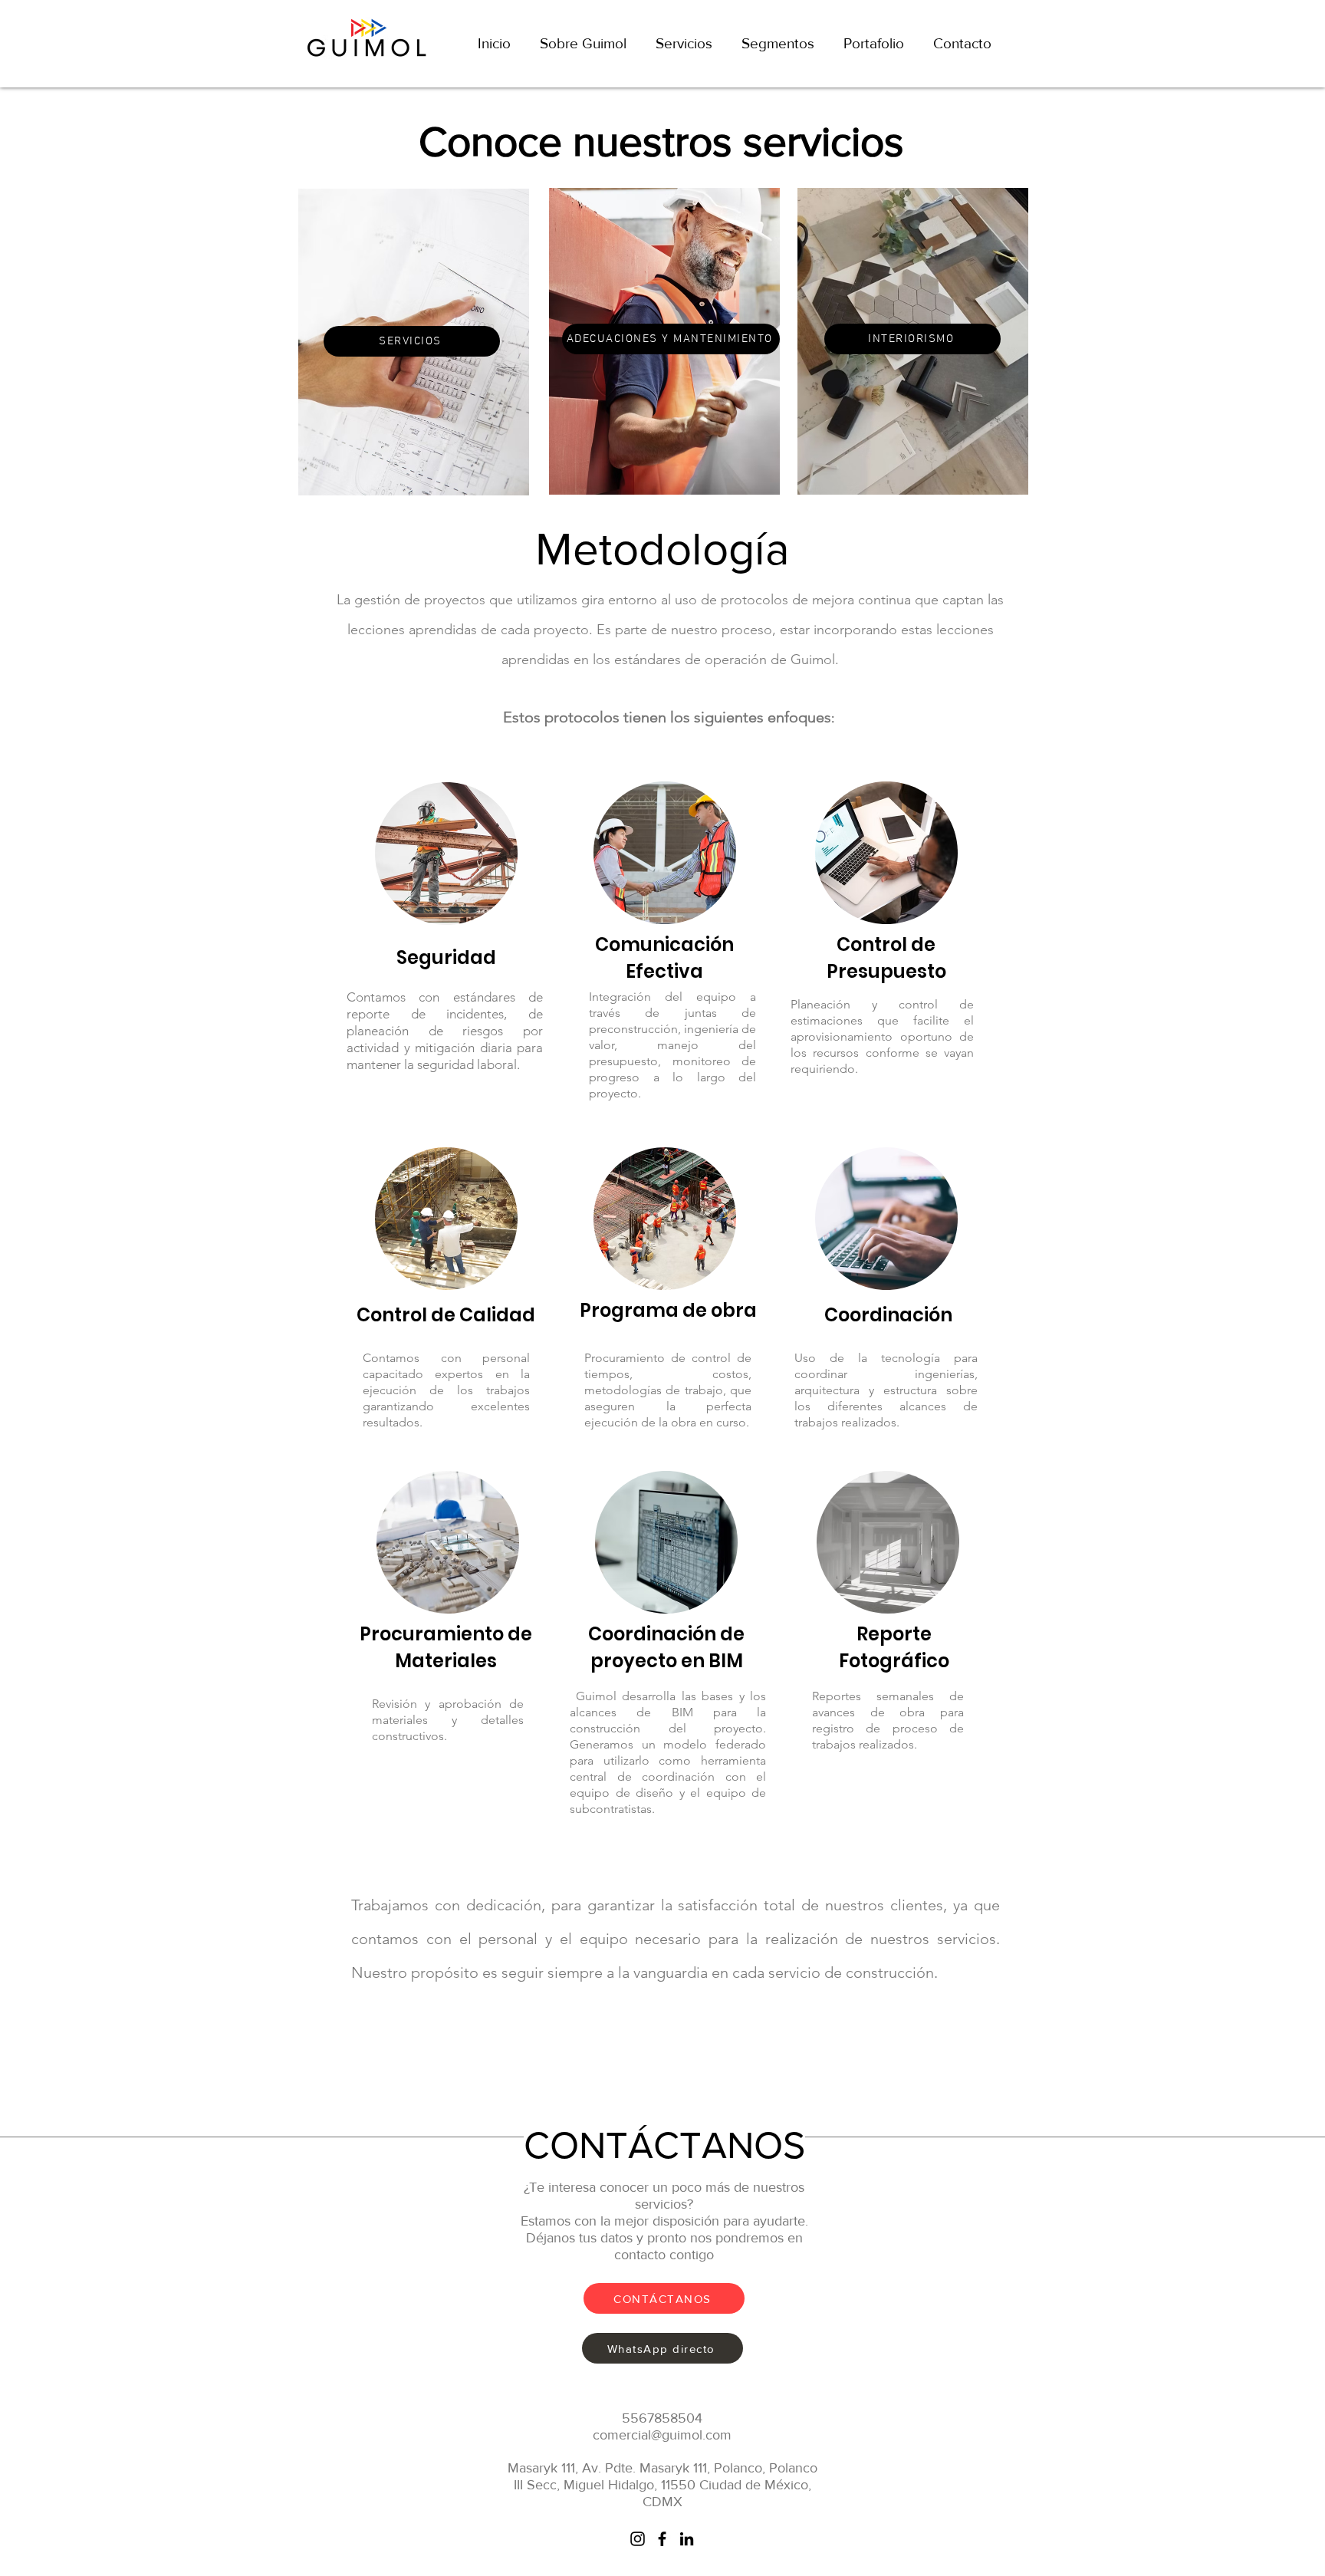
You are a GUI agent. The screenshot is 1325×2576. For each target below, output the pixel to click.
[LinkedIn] (687, 2539)
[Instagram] (638, 2539)
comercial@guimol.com (662, 2435)
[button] (778, 44)
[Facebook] (662, 2539)
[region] (412, 348)
